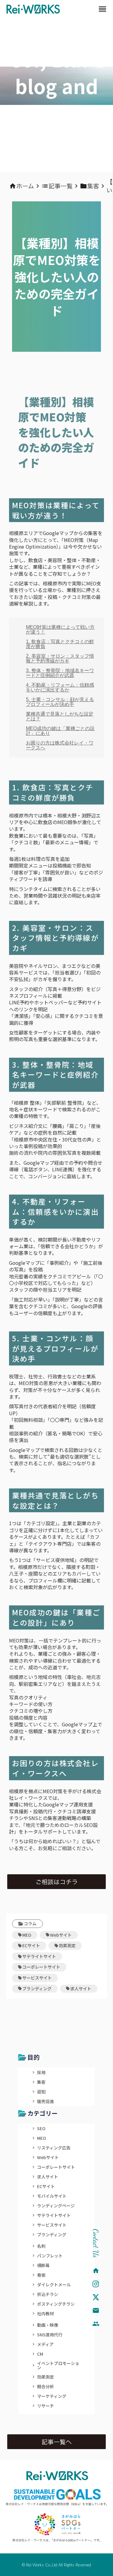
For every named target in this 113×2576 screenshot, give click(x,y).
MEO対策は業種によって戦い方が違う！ (60, 630)
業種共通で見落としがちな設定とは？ (60, 716)
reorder (102, 9)
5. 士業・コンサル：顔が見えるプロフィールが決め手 (60, 702)
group (96, 2324)
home (96, 2271)
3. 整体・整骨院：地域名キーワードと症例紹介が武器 (60, 673)
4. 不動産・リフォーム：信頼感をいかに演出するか (60, 687)
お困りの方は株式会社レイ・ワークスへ (60, 745)
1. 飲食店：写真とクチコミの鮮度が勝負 (60, 644)
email (96, 2310)
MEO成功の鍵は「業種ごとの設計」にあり (60, 731)
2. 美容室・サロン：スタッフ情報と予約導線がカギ (60, 658)
